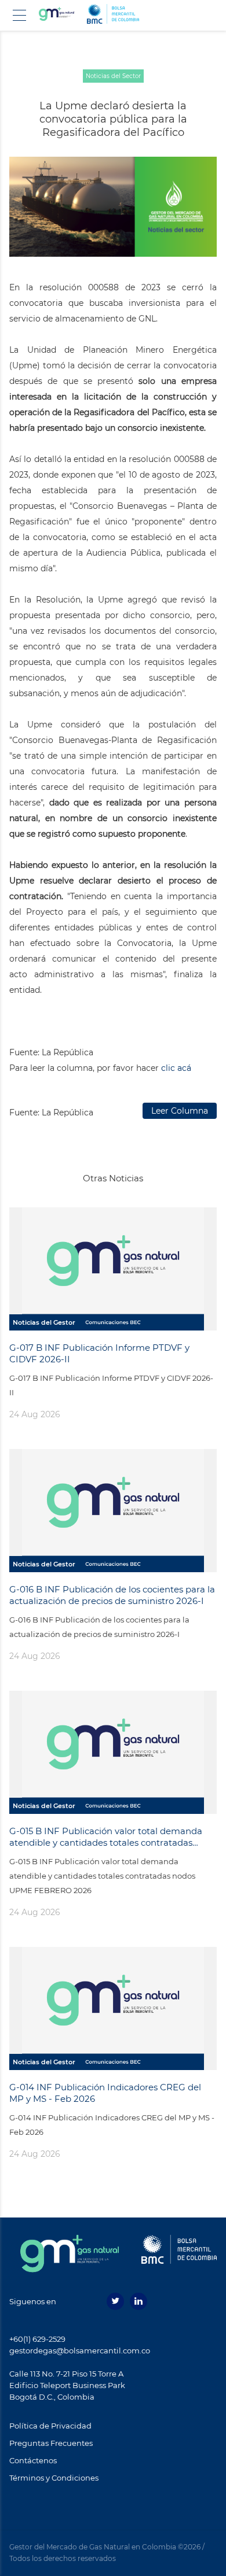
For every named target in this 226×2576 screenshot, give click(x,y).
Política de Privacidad (50, 2426)
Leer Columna (180, 1111)
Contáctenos (33, 2460)
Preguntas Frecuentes (51, 2443)
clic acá (176, 1068)
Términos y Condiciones (54, 2478)
